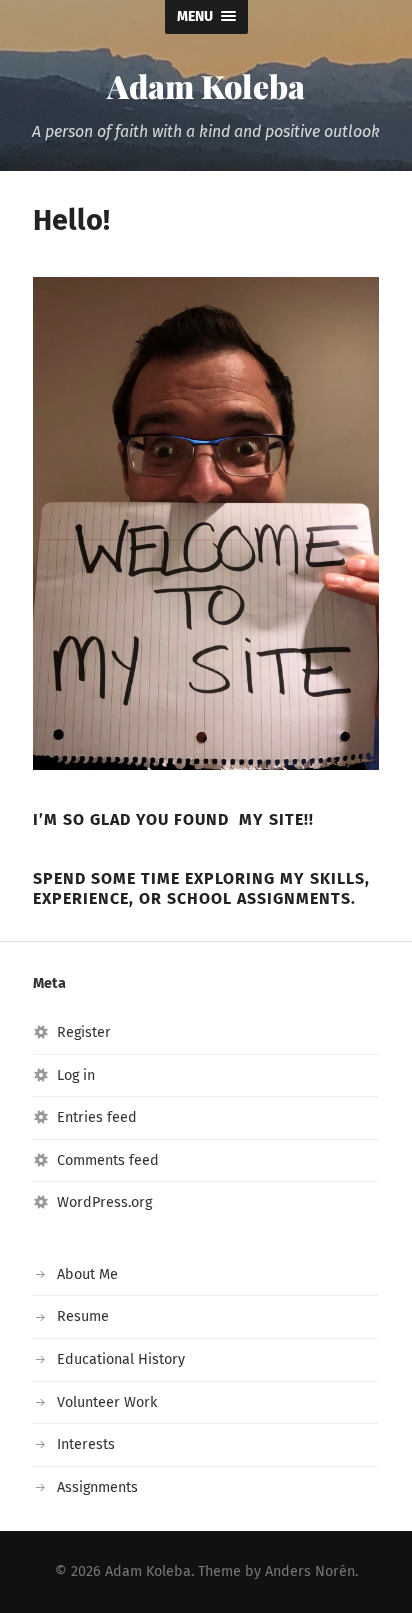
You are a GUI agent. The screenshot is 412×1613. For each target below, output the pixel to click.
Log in (76, 1075)
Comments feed (108, 1160)
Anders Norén (310, 1571)
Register (84, 1032)
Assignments (97, 1487)
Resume (83, 1316)
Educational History (121, 1359)
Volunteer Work (107, 1402)
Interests (86, 1444)
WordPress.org (104, 1202)
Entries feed (97, 1117)
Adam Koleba (206, 85)
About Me (87, 1274)
